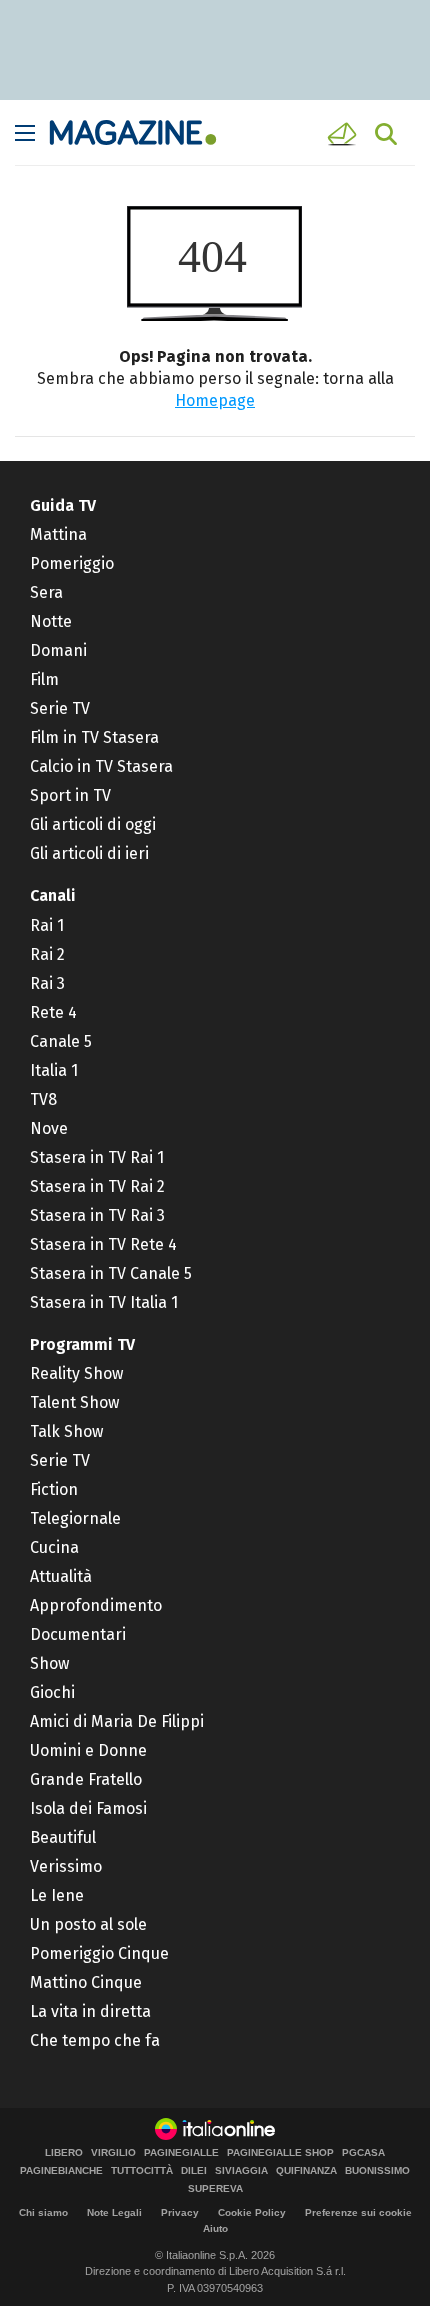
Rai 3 (47, 983)
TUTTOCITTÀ (142, 2171)
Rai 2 (47, 954)
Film (44, 679)
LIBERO (64, 2153)
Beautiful (63, 1837)
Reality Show (76, 1373)
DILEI (194, 2171)
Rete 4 (53, 1012)
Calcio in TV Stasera (101, 766)
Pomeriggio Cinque (99, 1953)
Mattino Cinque (86, 1982)
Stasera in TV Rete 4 (103, 1244)
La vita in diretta (90, 2011)
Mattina (58, 534)
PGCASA (363, 2153)
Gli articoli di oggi (93, 824)
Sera (46, 592)
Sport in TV (70, 795)
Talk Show (66, 1431)
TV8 (43, 1099)
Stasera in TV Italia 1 (104, 1302)
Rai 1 (47, 925)
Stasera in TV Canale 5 (111, 1273)
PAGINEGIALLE (181, 2153)
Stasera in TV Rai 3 (97, 1215)
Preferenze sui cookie (358, 2212)
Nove (49, 1128)
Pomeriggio (72, 563)
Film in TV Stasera (94, 737)
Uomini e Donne (88, 1750)
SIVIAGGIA (241, 2171)
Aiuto (215, 2228)
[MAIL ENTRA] (345, 134)
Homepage (215, 400)
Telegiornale (75, 1518)
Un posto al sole (88, 1924)
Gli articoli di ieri (89, 853)
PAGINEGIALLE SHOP (280, 2153)
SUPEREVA (215, 2189)
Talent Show (74, 1402)
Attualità (61, 1576)
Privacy (180, 2212)
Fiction (54, 1489)
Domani (58, 650)
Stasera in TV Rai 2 (97, 1186)
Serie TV (60, 708)
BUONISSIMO (377, 2171)
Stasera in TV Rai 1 (97, 1157)
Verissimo (66, 1866)
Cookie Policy (252, 2212)
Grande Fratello (86, 1779)
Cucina (54, 1547)
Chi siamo (43, 2212)
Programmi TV (82, 1344)
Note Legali (114, 2212)
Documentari (78, 1634)
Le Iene (57, 1895)
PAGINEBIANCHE (61, 2171)
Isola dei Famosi (88, 1808)
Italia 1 (54, 1070)
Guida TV (63, 505)
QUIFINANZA (306, 2171)
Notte (51, 621)
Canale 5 (61, 1041)
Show (49, 1663)
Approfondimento (96, 1605)
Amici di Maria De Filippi (117, 1721)
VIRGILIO (113, 2153)
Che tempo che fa (95, 2040)
